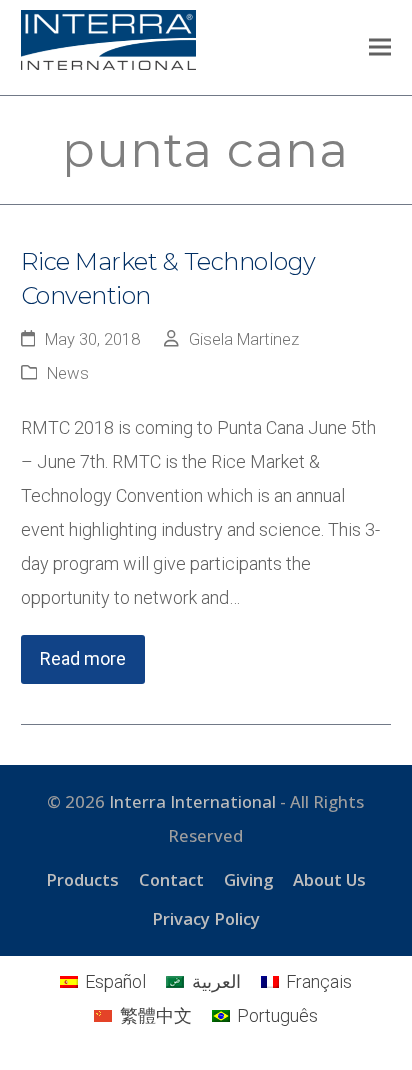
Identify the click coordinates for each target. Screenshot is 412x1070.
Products (82, 879)
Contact (171, 879)
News (68, 373)
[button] (380, 47)
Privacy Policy (206, 918)
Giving (248, 879)
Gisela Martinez (244, 339)
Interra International (192, 801)
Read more (83, 658)
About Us (329, 879)
